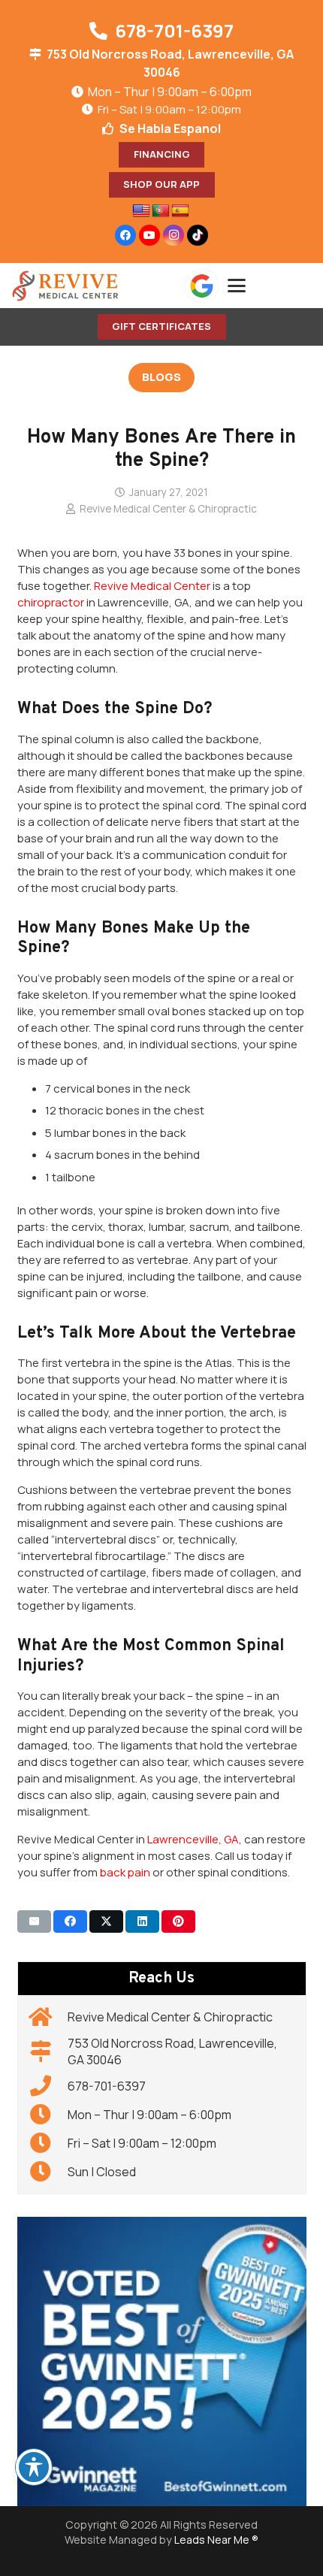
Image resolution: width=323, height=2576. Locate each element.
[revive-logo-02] (65, 286)
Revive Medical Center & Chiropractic (168, 509)
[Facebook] (125, 235)
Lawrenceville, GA (193, 1839)
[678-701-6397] (48, 2086)
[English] (141, 211)
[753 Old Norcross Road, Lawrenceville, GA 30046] (48, 2051)
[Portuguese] (161, 211)
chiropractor (51, 602)
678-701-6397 (107, 2086)
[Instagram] (174, 235)
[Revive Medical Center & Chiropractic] (48, 2017)
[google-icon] (202, 286)
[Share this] (70, 1921)
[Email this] (34, 1921)
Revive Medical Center (152, 586)
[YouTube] (149, 235)
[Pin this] (178, 1921)
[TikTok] (198, 235)
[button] (270, 286)
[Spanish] (180, 211)
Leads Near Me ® (216, 2540)
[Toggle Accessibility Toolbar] (34, 2467)
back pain (125, 1872)
